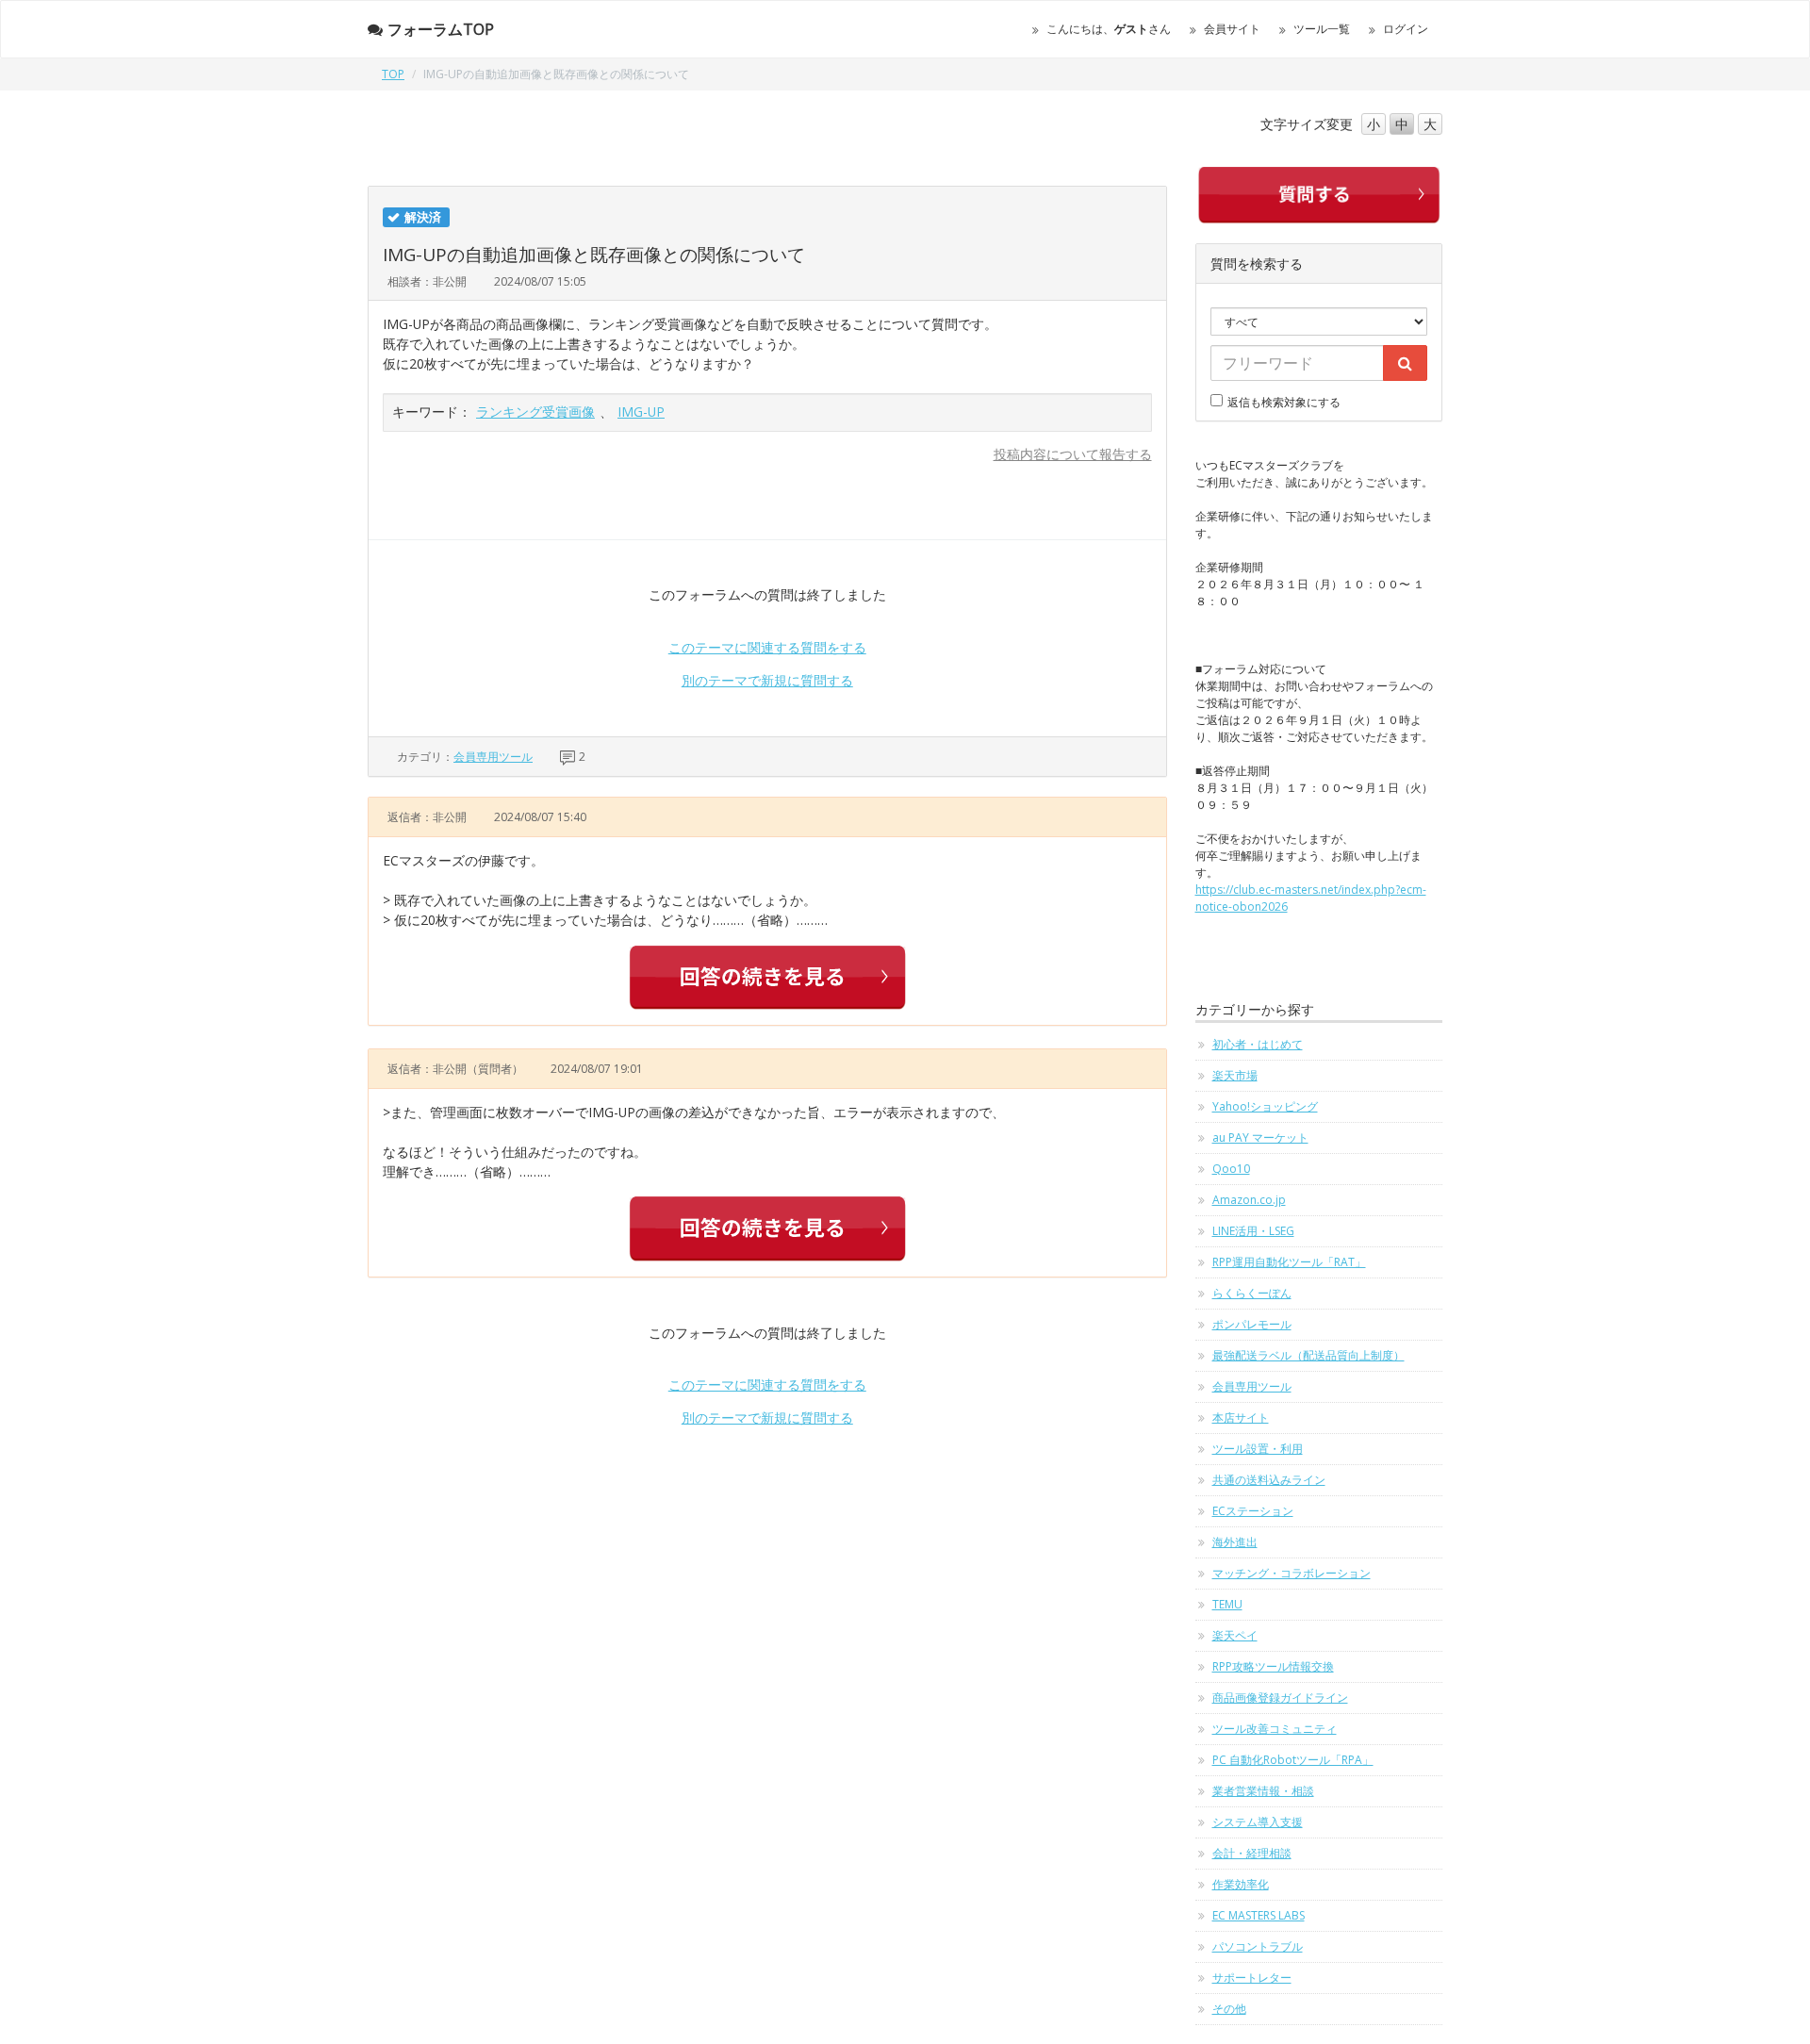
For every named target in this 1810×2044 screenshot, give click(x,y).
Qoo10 (1231, 1169)
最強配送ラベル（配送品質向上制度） (1308, 1355)
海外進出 (1235, 1542)
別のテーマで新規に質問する (767, 680)
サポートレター (1252, 1978)
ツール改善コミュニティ (1275, 1729)
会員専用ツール (493, 757)
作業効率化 (1241, 1884)
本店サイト (1241, 1418)
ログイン (1406, 29)
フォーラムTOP (441, 29)
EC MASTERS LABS (1259, 1915)
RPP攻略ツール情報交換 (1273, 1666)
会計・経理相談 (1252, 1853)
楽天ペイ (1235, 1635)
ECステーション (1253, 1511)
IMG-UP (641, 412)
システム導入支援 (1258, 1822)
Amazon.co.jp (1249, 1200)
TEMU (1227, 1604)
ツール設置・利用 (1258, 1449)
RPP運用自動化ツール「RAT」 (1289, 1262)
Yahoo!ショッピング (1265, 1106)
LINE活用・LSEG (1253, 1231)
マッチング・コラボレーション (1292, 1573)
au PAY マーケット (1260, 1137)
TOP (393, 74)
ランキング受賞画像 (535, 412)
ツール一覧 (1322, 29)
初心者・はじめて (1258, 1044)
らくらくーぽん (1252, 1293)
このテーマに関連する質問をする (767, 647)
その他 (1229, 2009)
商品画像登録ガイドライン (1280, 1698)
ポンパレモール (1252, 1324)
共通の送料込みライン (1269, 1480)
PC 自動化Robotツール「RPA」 (1293, 1760)
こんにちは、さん (1109, 29)
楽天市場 (1235, 1075)
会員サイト (1232, 29)
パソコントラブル (1258, 1946)
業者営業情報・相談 (1263, 1791)
